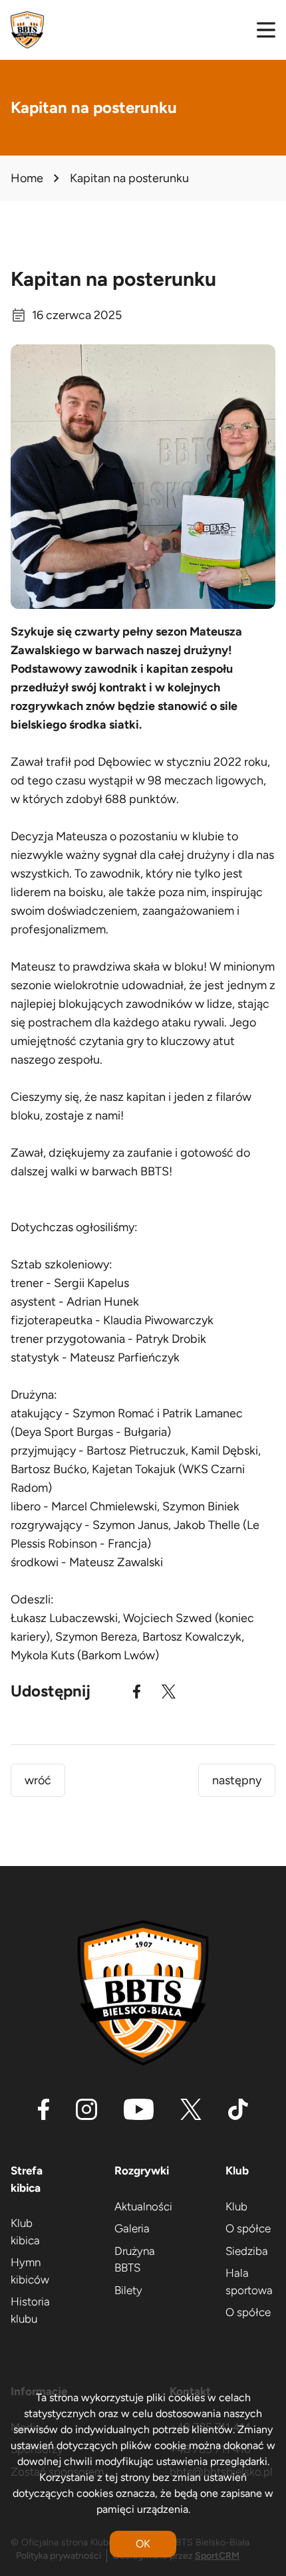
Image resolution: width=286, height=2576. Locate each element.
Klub (236, 2206)
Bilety (128, 2290)
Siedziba (247, 2251)
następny (237, 1780)
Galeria (132, 2228)
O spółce (248, 2228)
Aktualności (143, 2206)
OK (143, 2544)
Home (27, 178)
